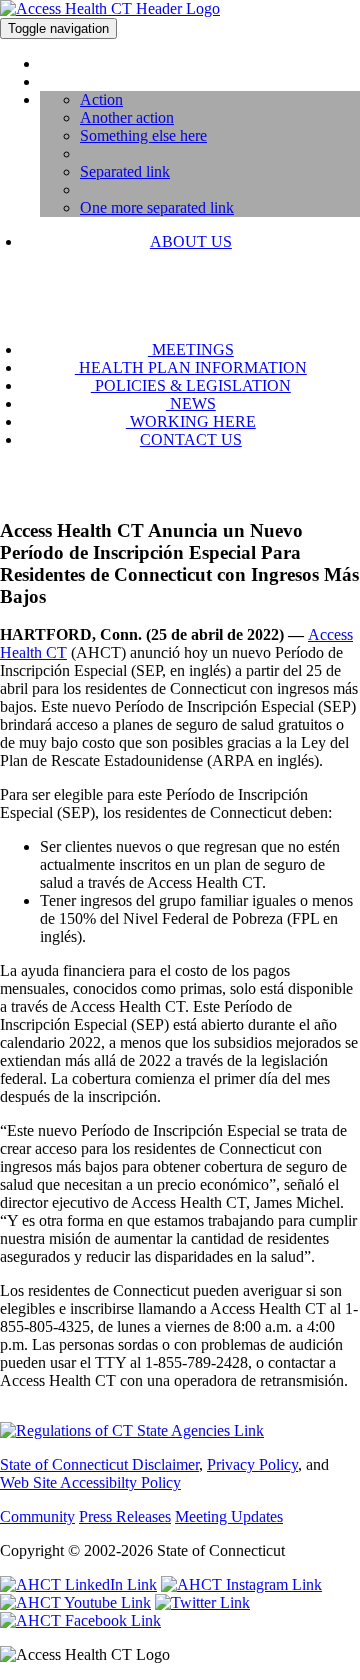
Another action (127, 117)
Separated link (125, 171)
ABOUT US (191, 241)
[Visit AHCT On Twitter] (202, 1602)
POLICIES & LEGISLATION (191, 385)
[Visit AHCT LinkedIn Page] (78, 1584)
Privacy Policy (252, 1464)
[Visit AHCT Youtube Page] (75, 1602)
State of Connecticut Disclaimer (99, 1464)
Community (37, 1516)
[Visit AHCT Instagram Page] (241, 1584)
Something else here (143, 135)
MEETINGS (191, 349)
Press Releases (125, 1516)
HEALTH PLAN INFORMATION (191, 367)
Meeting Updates (229, 1516)
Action (101, 99)
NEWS (191, 403)
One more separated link (157, 207)
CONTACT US (191, 439)
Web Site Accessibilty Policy (90, 1482)
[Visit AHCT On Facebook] (80, 1620)
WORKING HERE (191, 421)
